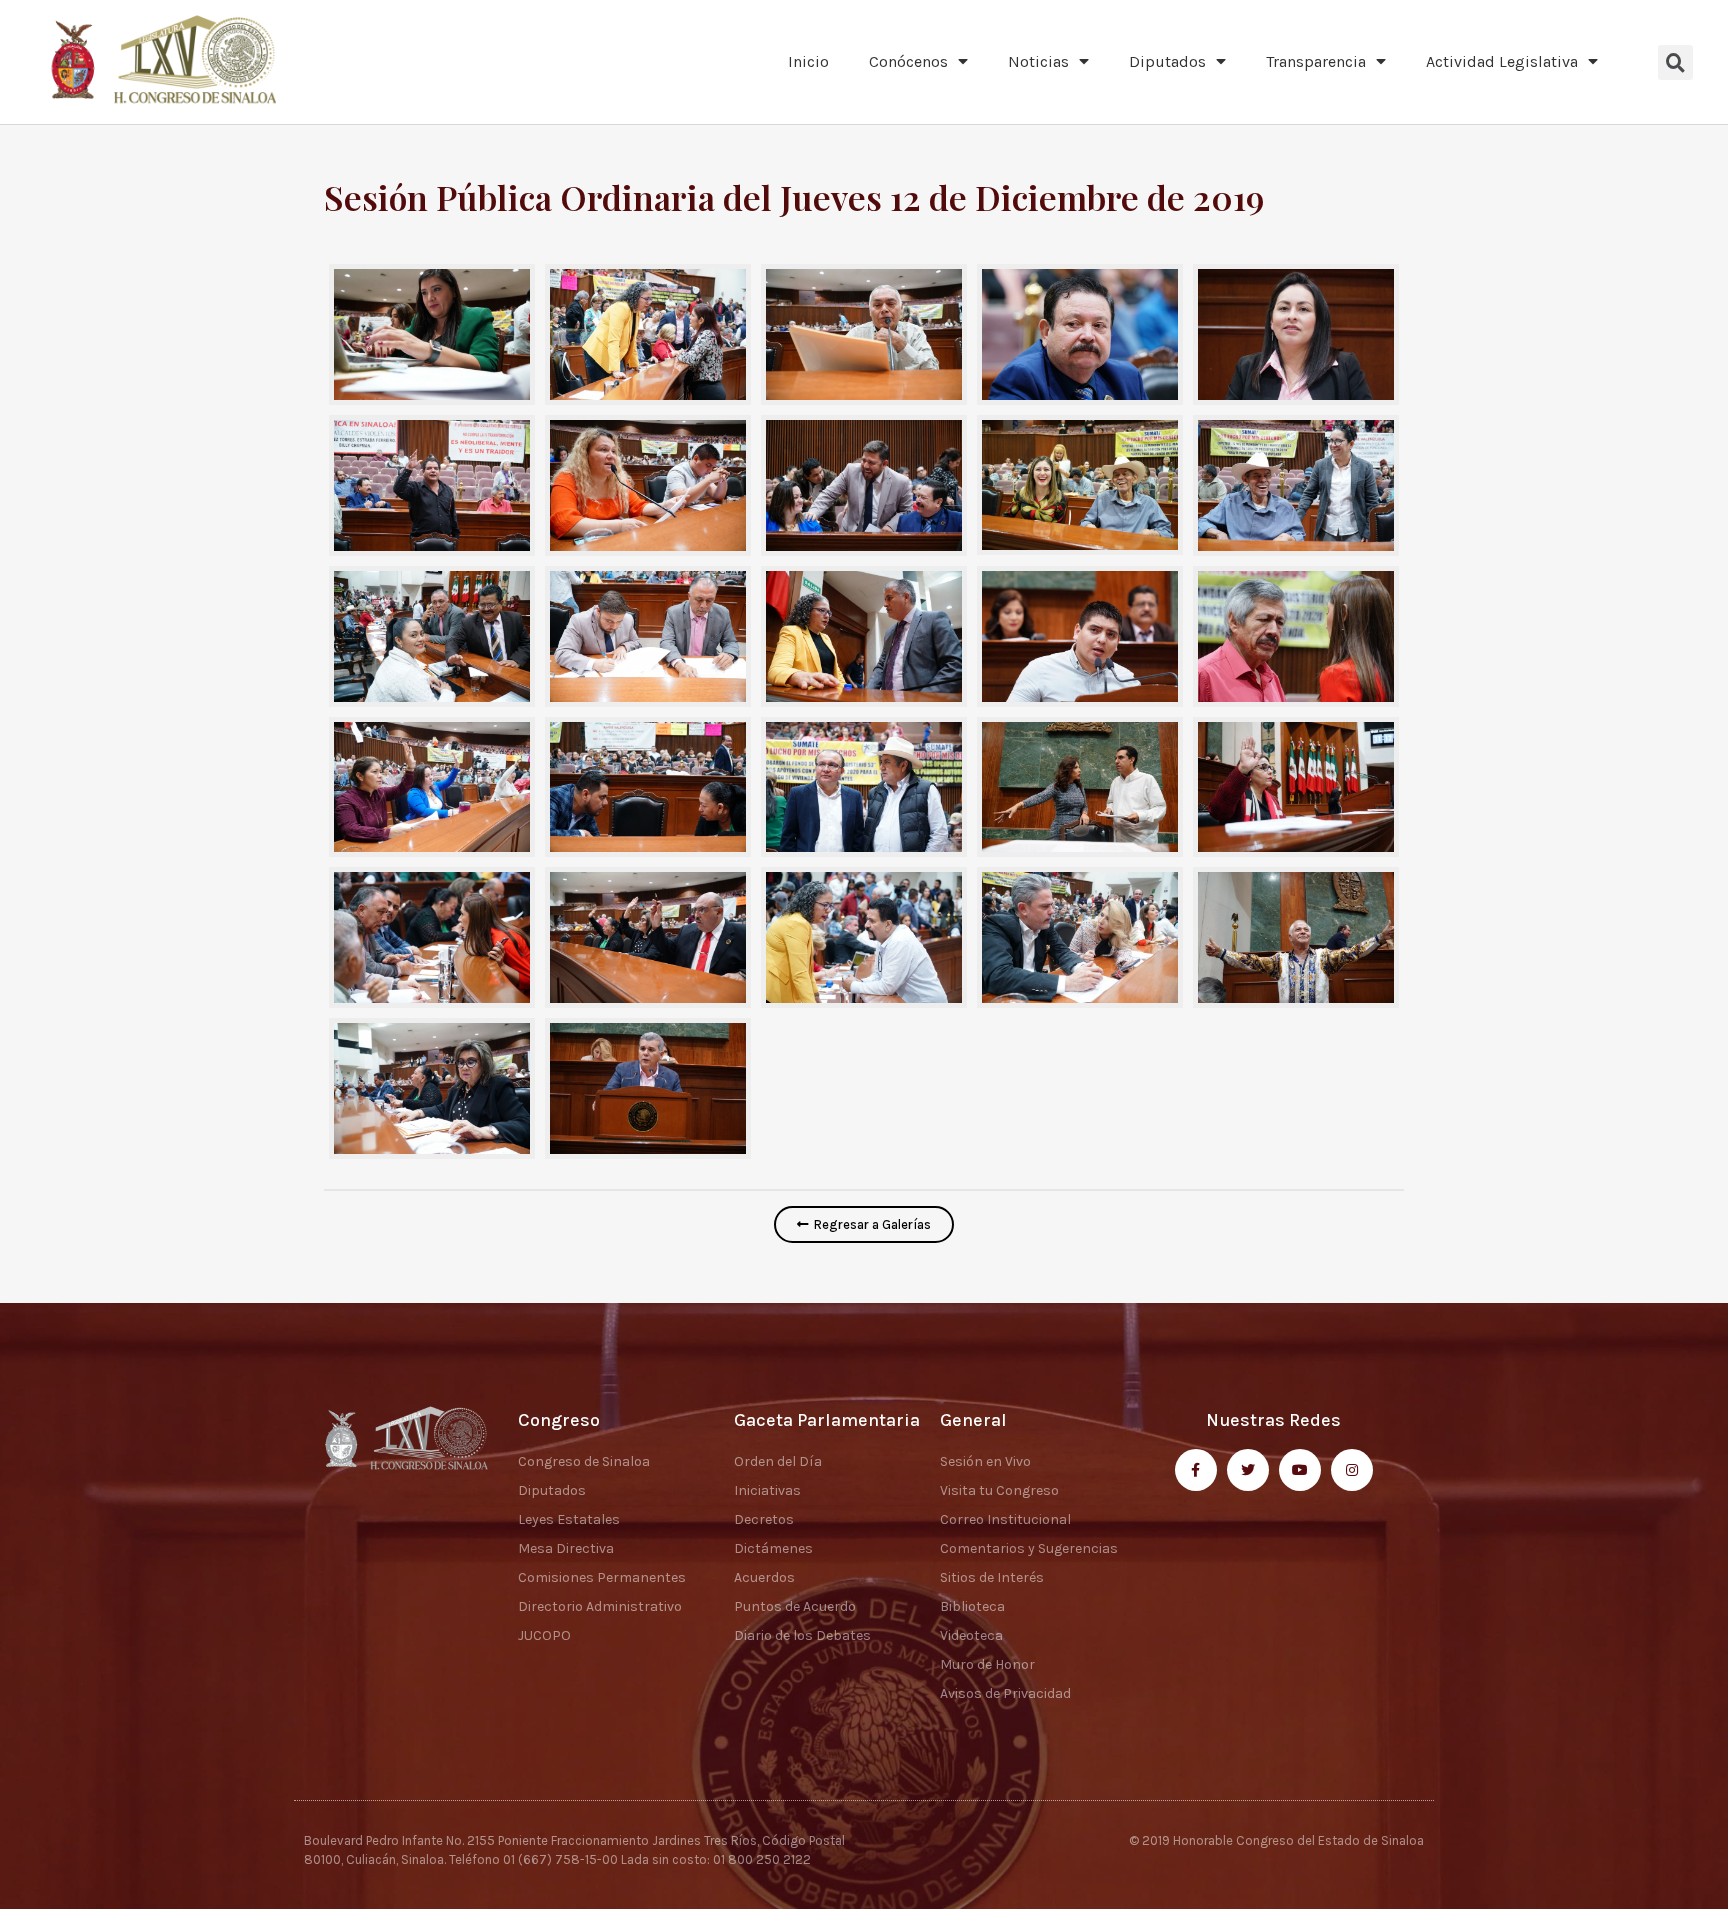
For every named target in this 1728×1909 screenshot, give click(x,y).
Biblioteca (972, 1606)
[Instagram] (1352, 1470)
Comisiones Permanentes (602, 1577)
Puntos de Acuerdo (795, 1606)
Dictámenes (773, 1548)
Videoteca (971, 1635)
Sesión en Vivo (985, 1461)
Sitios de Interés (992, 1577)
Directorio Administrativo (600, 1606)
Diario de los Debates (802, 1635)
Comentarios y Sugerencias (1029, 1548)
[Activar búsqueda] (1675, 62)
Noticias (1038, 61)
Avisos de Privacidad (1005, 1693)
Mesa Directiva (566, 1548)
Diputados (1167, 61)
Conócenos (908, 61)
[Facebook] (1196, 1470)
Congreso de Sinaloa (584, 1461)
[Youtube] (1300, 1470)
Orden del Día (778, 1461)
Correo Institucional (1005, 1519)
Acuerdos (764, 1577)
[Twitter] (1248, 1470)
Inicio (808, 61)
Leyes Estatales (569, 1519)
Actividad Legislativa (1502, 61)
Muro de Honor (987, 1664)
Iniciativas (767, 1490)
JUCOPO (544, 1635)
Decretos (764, 1519)
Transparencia (1316, 61)
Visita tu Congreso (999, 1490)
